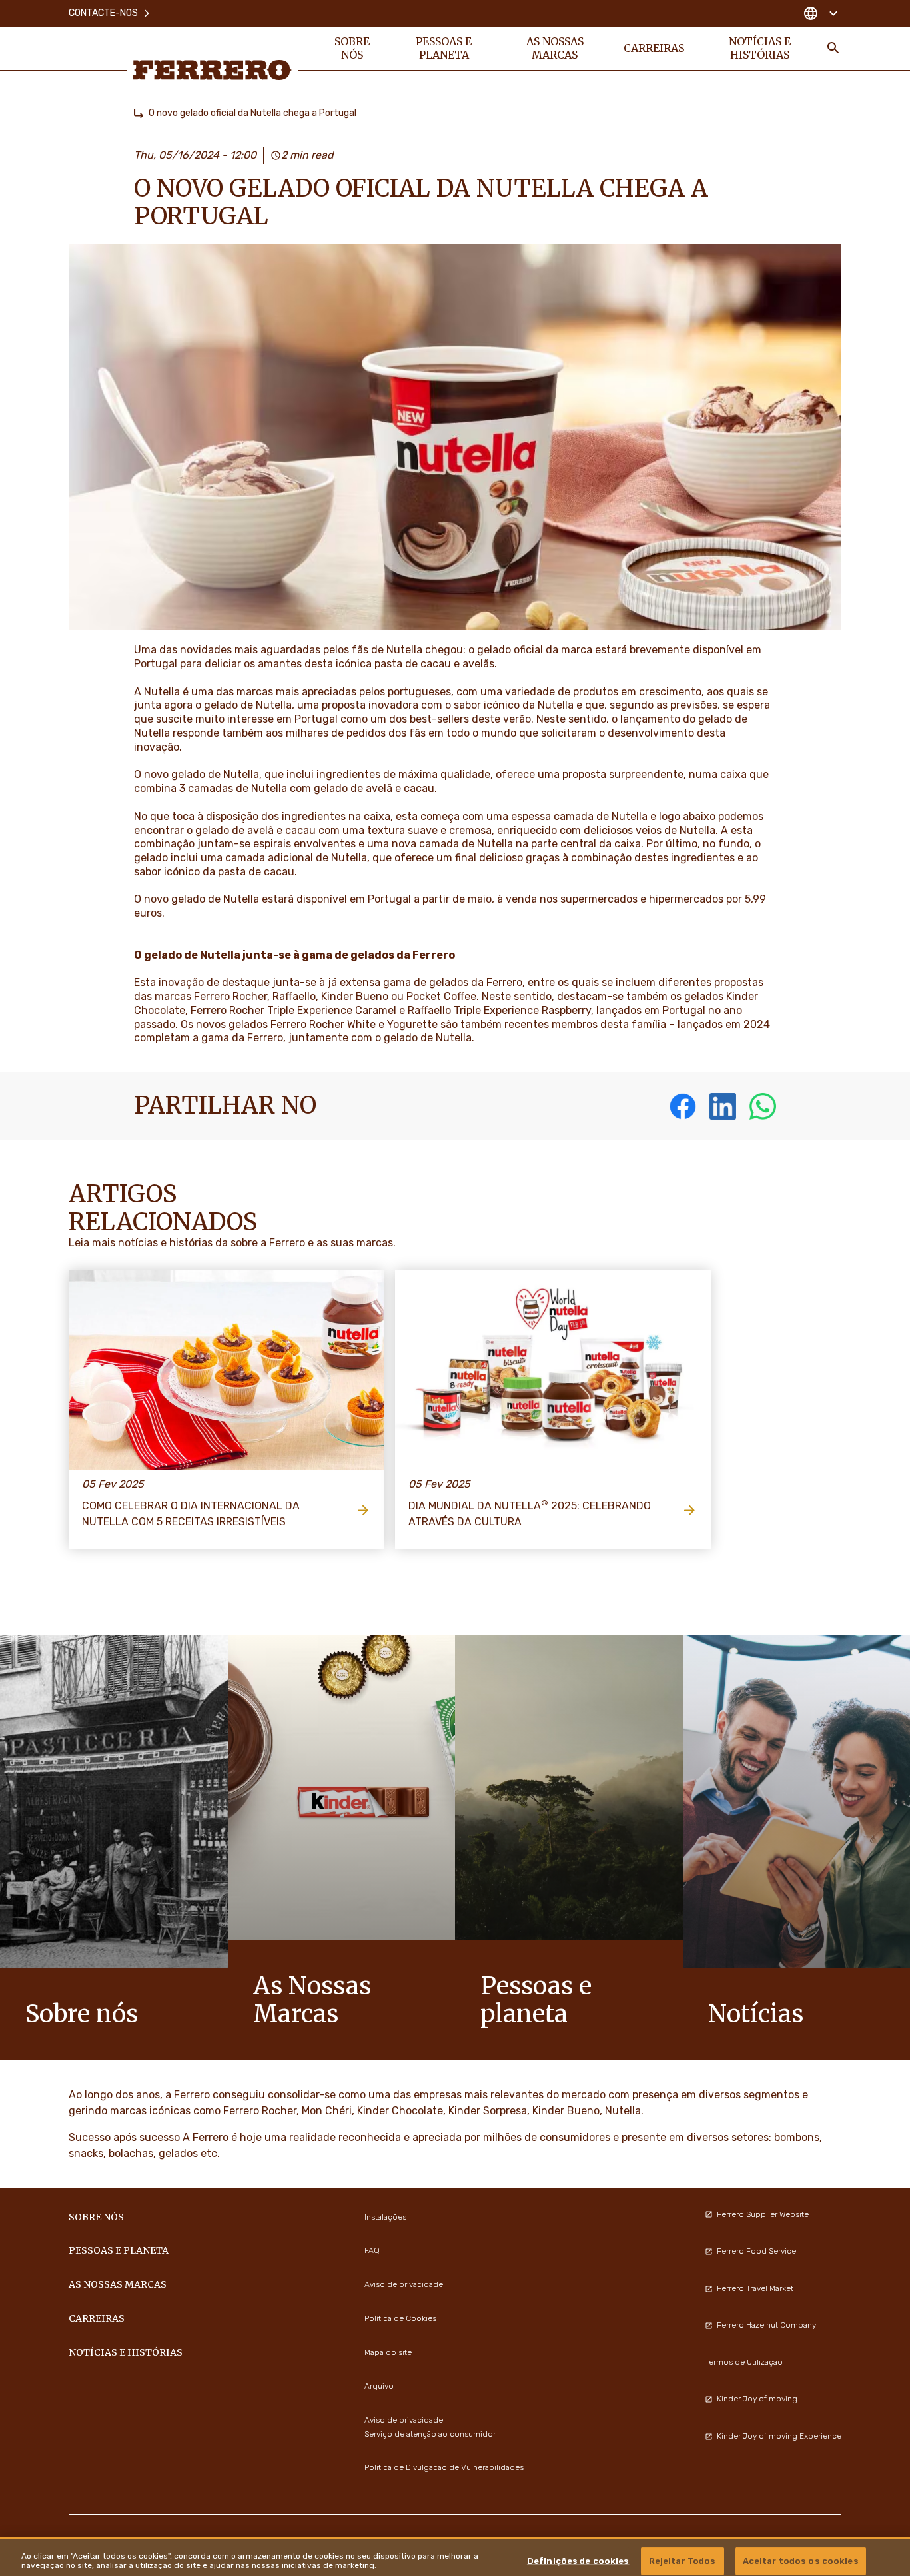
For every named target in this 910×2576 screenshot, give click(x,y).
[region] (455, 2557)
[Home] (139, 113)
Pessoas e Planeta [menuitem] (444, 48)
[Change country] (820, 13)
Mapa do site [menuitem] (388, 2352)
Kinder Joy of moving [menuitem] (757, 2399)
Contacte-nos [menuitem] (103, 13)
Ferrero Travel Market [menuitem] (755, 2288)
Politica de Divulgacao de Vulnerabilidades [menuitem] (444, 2467)
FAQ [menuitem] (372, 2250)
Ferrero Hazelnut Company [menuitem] (766, 2325)
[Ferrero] (213, 70)
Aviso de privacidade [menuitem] (404, 2284)
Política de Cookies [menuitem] (400, 2318)
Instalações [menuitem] (385, 2217)
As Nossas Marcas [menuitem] (555, 48)
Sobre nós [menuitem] (352, 48)
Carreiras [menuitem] (654, 48)
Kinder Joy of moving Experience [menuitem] (779, 2436)
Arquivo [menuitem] (379, 2386)
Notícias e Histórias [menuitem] (760, 48)
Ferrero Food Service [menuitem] (756, 2251)
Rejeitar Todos (682, 2560)
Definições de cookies (578, 2560)
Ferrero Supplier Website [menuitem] (763, 2214)
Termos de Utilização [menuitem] (744, 2362)
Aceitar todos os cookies (801, 2560)
